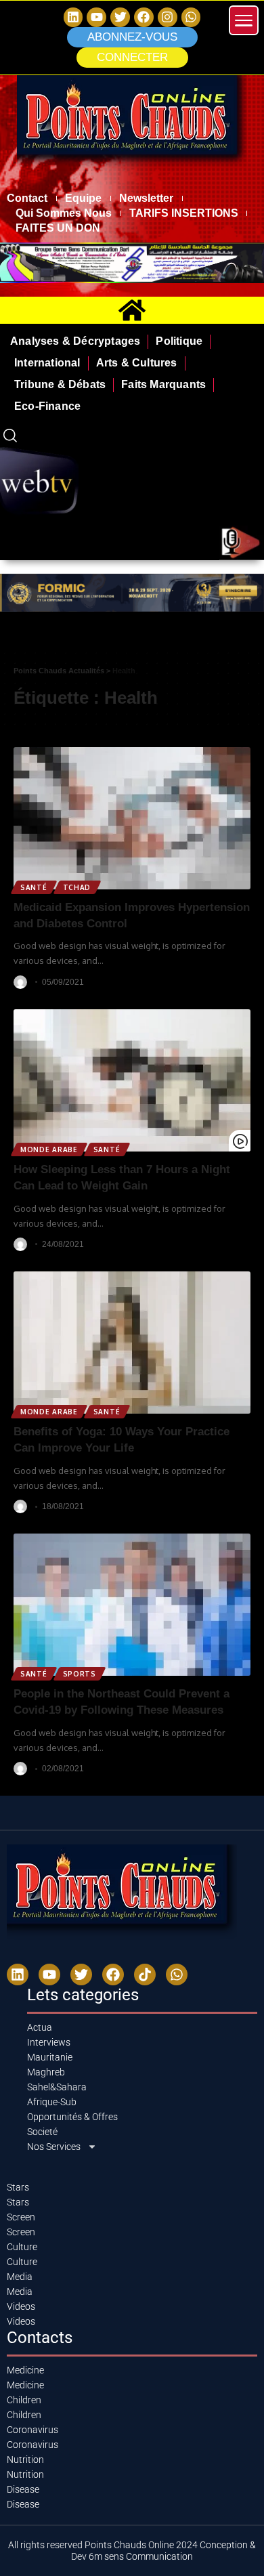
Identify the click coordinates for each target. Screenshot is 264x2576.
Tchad (77, 887)
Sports (80, 1674)
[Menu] (244, 20)
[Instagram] (168, 17)
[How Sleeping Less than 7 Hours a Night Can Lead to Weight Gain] (132, 1080)
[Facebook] (144, 17)
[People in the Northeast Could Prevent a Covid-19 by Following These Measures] (132, 1605)
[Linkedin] (73, 17)
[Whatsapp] (191, 17)
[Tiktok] (145, 1975)
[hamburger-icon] (249, 638)
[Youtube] (49, 1975)
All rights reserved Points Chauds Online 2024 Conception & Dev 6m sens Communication (132, 2551)
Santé (34, 887)
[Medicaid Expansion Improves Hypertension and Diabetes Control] (132, 818)
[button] (132, 58)
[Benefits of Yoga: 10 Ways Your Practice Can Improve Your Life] (132, 1343)
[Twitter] (120, 17)
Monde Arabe (49, 1149)
